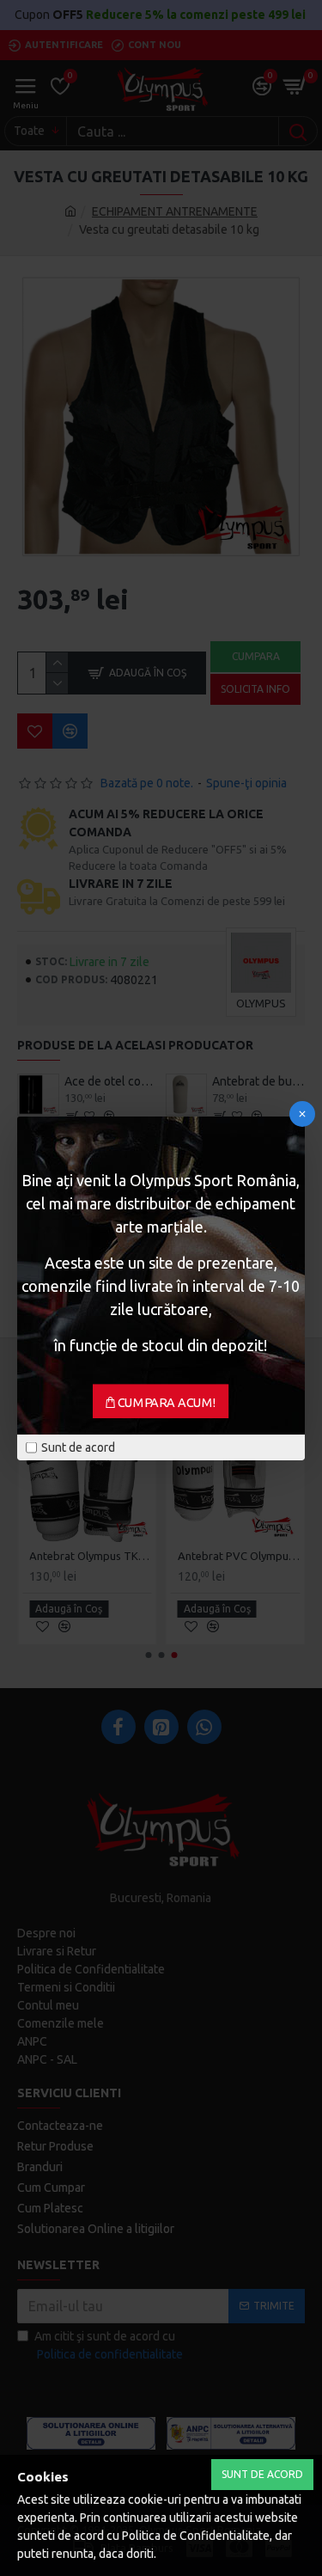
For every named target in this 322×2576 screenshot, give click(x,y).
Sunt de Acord (262, 2474)
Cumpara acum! (167, 1402)
